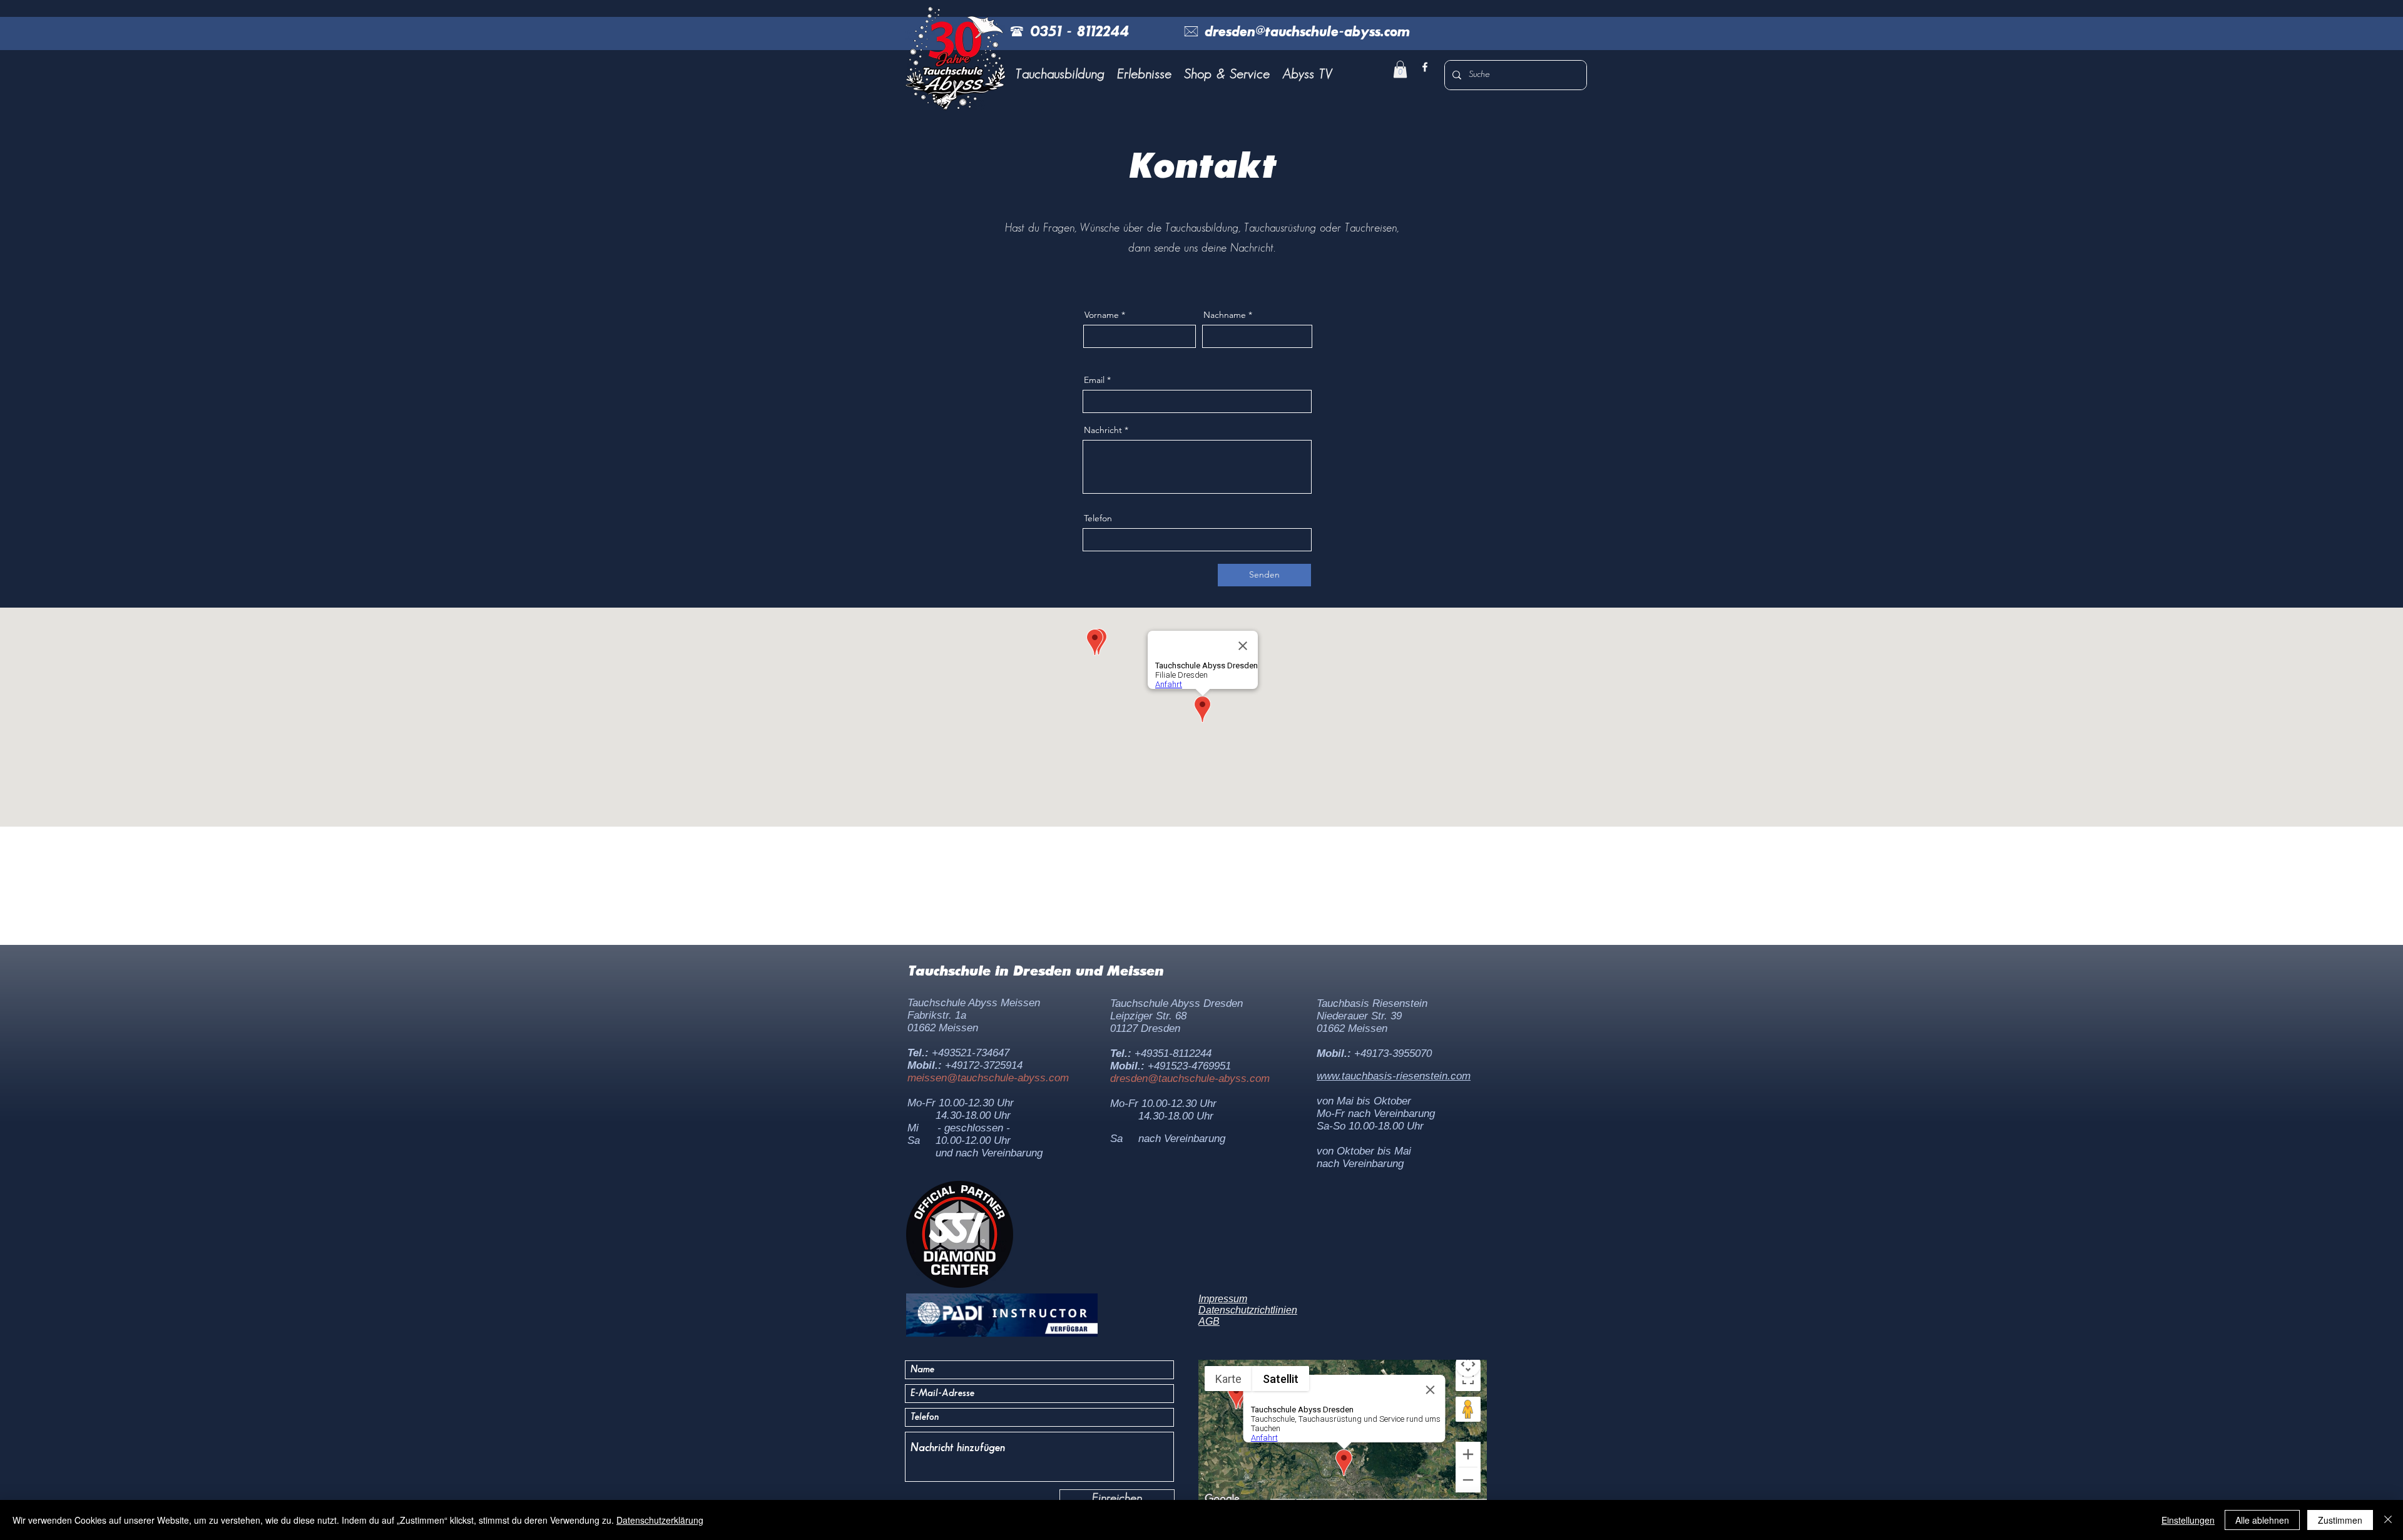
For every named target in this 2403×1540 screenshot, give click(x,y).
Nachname (1225, 315)
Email (1094, 380)
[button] (1060, 74)
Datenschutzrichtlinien (1248, 1310)
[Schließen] (2388, 1520)
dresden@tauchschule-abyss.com (1190, 1079)
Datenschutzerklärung (660, 1520)
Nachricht (1103, 430)
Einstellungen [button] (2188, 1520)
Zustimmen (2340, 1520)
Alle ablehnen (2262, 1520)
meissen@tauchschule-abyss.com (988, 1078)
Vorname (1102, 315)
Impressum (1223, 1299)
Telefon (1098, 518)
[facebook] (1425, 67)
